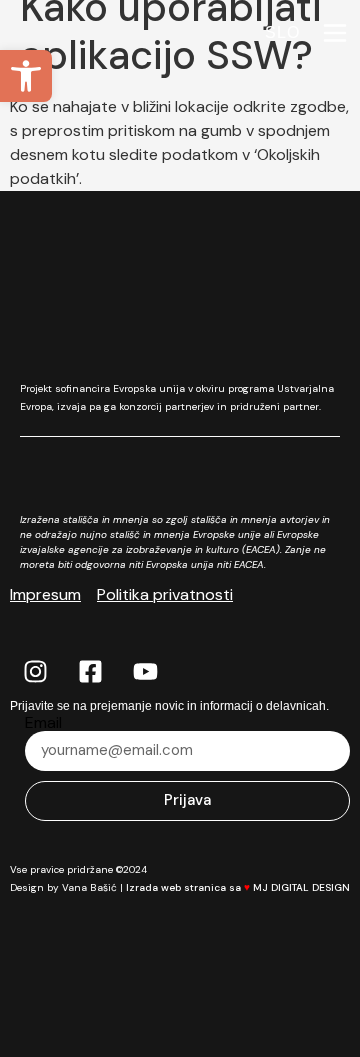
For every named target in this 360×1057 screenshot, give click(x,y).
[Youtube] (145, 672)
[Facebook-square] (90, 672)
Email (43, 723)
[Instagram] (35, 672)
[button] (26, 76)
